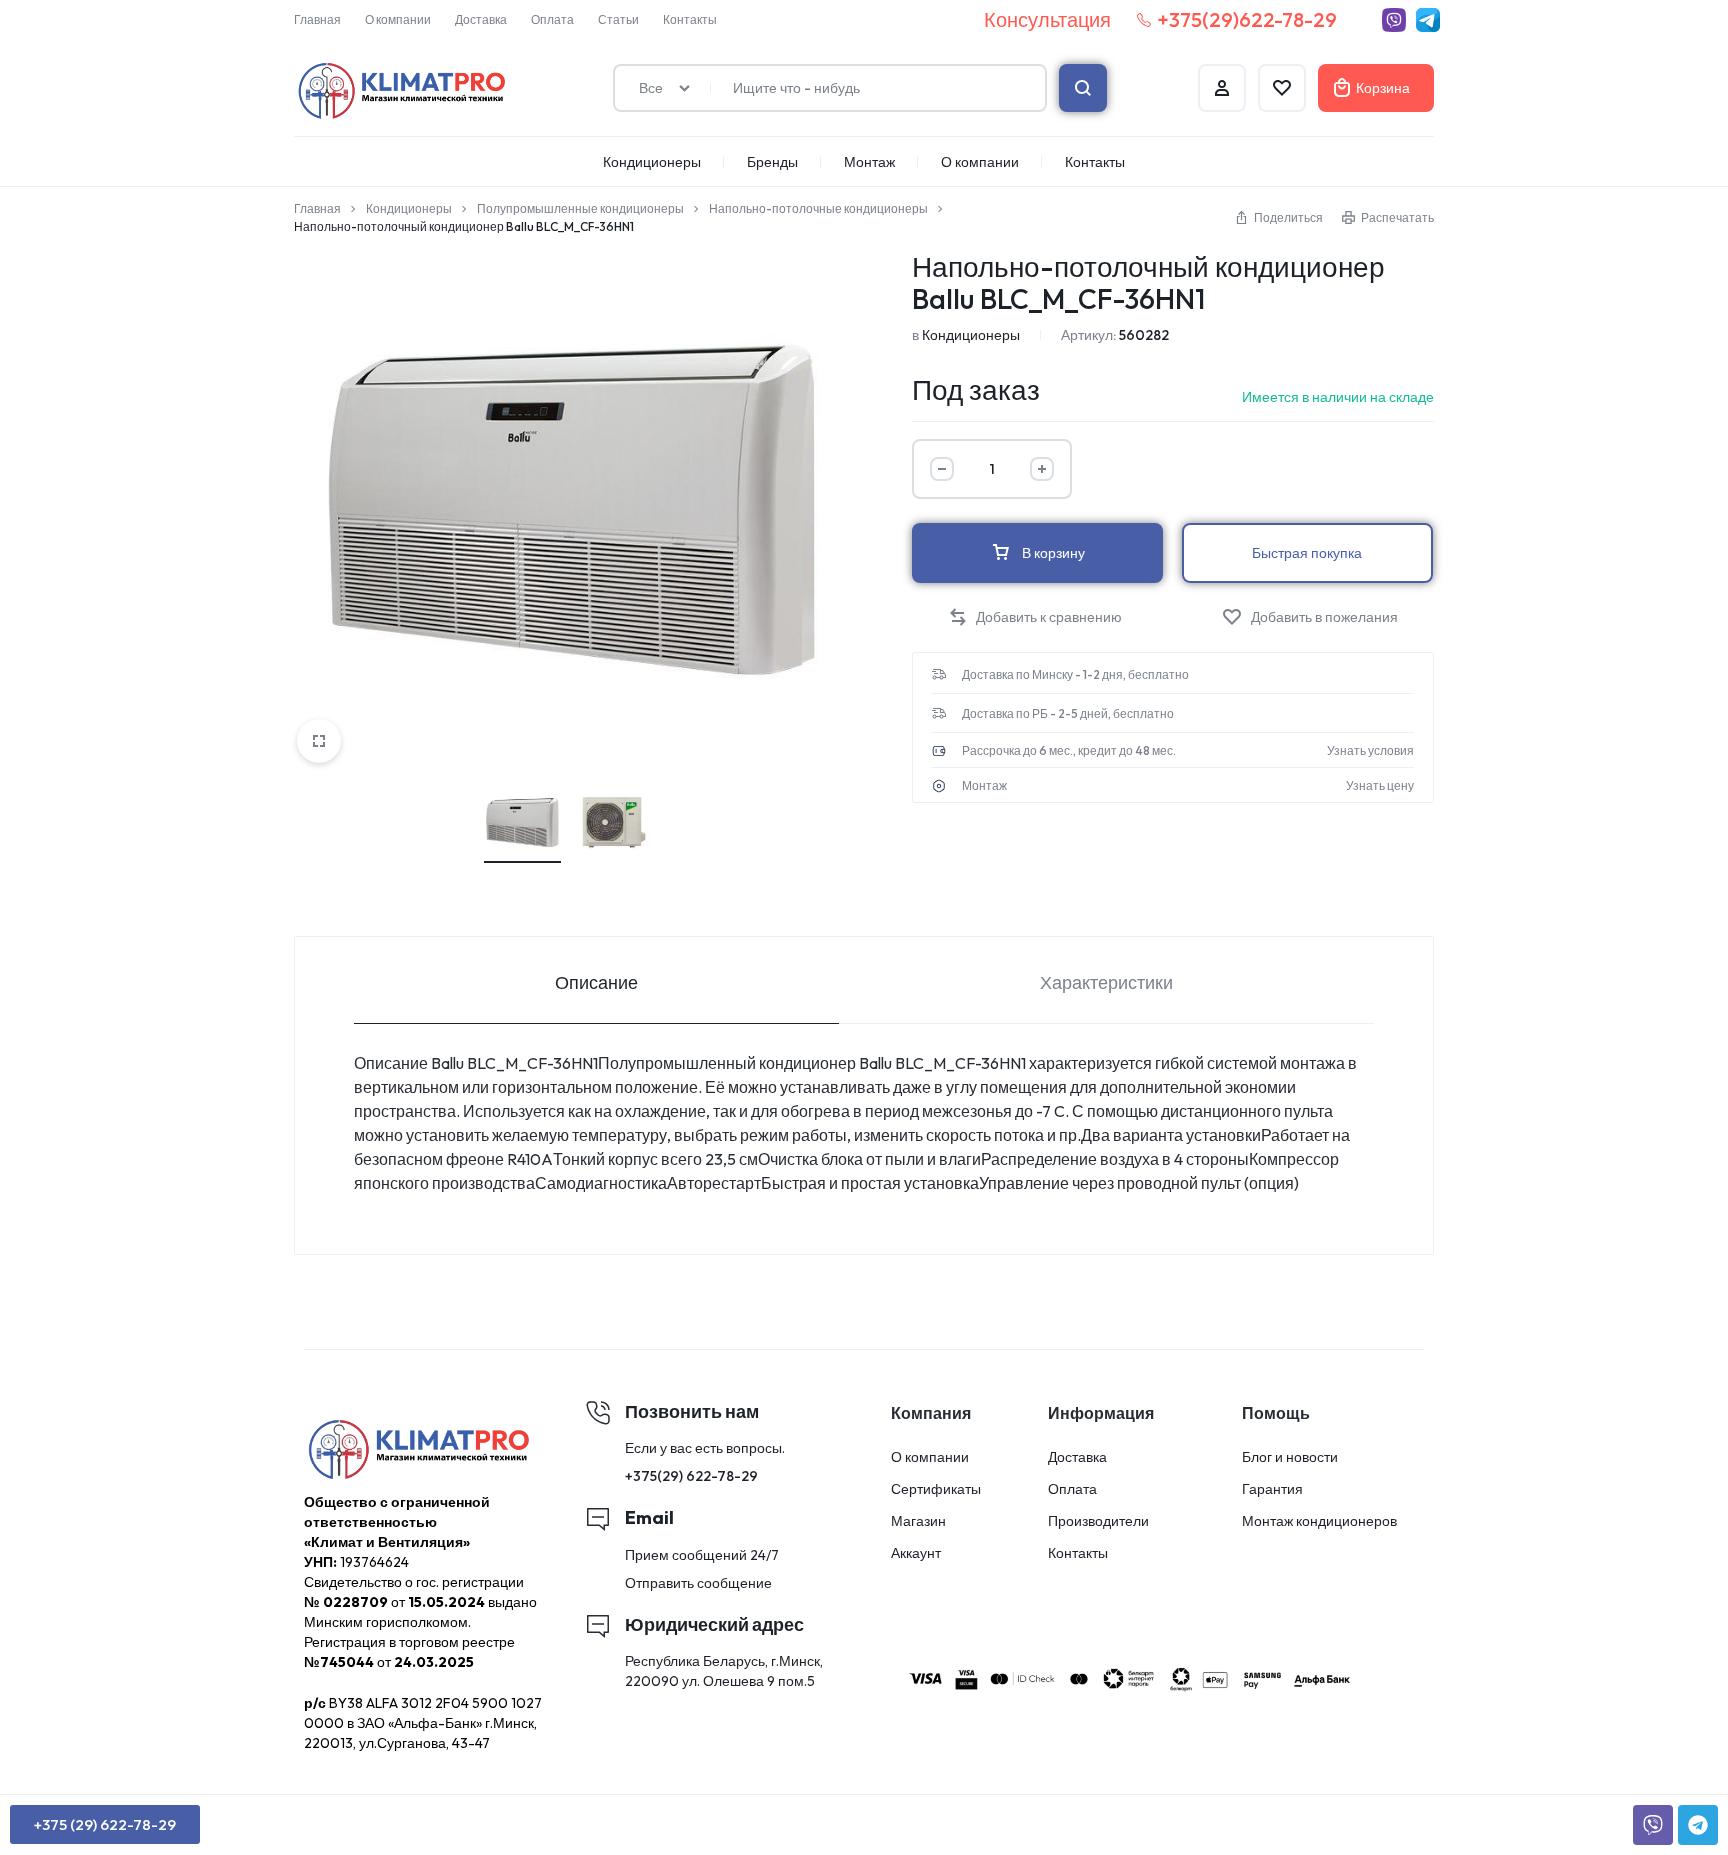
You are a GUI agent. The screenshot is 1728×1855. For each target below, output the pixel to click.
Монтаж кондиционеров (1319, 1521)
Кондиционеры (652, 162)
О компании (398, 19)
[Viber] (1394, 20)
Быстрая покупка (1307, 553)
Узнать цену (1380, 786)
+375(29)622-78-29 (1247, 19)
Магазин (918, 1521)
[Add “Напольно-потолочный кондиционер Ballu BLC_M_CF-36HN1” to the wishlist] (1310, 617)
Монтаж (869, 162)
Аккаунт (916, 1553)
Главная (317, 19)
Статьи (618, 19)
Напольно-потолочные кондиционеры (818, 208)
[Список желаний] (1282, 88)
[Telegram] (1428, 20)
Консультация (1047, 19)
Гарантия (1272, 1489)
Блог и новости (1290, 1457)
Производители (1098, 1521)
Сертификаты (936, 1489)
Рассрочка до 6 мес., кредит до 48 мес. (1069, 751)
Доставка (481, 19)
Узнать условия (1370, 751)
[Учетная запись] (1222, 88)
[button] (1035, 617)
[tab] (596, 980)
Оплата (552, 19)
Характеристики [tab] (1106, 982)
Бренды (772, 162)
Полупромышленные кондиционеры (580, 208)
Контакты (690, 19)
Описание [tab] (596, 982)
